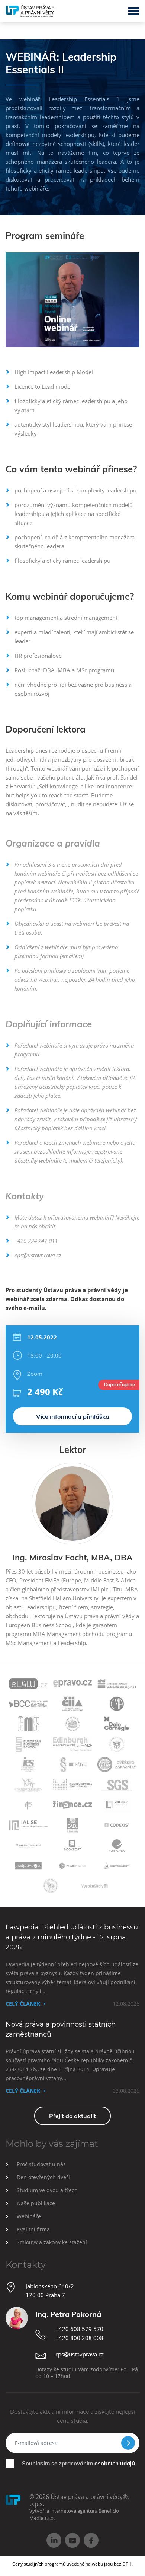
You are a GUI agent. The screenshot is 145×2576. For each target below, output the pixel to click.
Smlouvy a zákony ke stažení (52, 2242)
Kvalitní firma (33, 2229)
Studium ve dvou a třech (47, 2190)
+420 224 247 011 (36, 1241)
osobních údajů (115, 2463)
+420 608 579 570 (79, 2329)
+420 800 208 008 (79, 2338)
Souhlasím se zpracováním (78, 2463)
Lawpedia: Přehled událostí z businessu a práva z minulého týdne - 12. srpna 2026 (72, 1937)
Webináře (29, 2216)
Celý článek (23, 2004)
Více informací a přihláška (73, 1416)
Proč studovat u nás (41, 2164)
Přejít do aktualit (72, 2116)
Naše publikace (36, 2203)
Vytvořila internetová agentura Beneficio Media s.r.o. (74, 2514)
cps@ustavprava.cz (38, 1255)
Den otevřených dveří (43, 2177)
